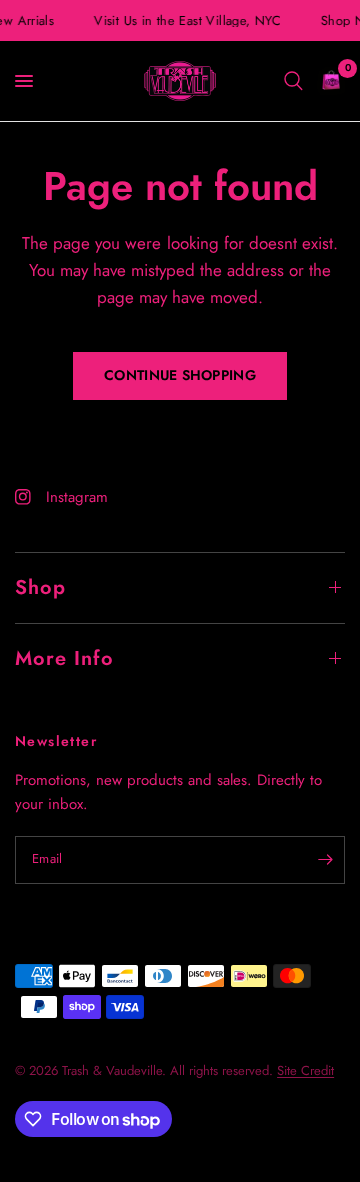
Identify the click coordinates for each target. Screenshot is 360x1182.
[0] (327, 81)
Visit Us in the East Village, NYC (186, 20)
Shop (40, 587)
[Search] (293, 81)
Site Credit (305, 1070)
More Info (64, 658)
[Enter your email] (325, 860)
